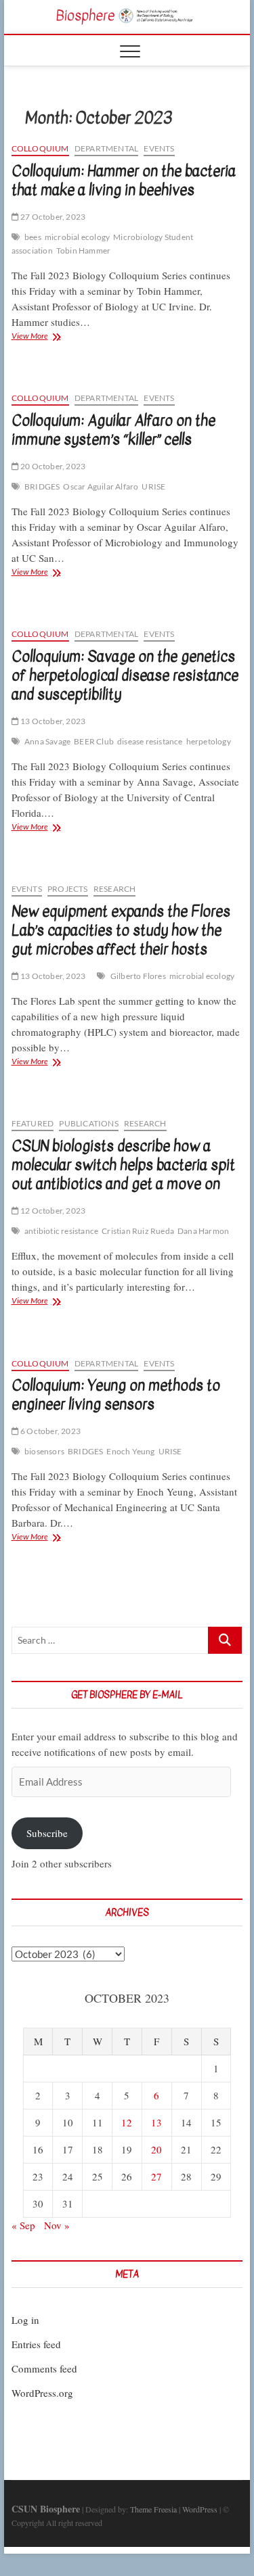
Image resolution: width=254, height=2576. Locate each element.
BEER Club (94, 741)
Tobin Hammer (83, 251)
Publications (88, 1123)
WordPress (200, 2509)
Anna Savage (47, 741)
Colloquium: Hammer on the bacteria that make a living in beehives (124, 181)
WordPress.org (42, 2393)
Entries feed (36, 2344)
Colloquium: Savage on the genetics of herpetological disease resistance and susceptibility (125, 675)
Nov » (57, 2225)
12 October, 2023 (52, 1211)
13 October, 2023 (52, 721)
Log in (25, 2320)
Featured (33, 1123)
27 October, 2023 (52, 217)
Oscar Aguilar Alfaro (101, 486)
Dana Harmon (203, 1231)
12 (127, 2122)
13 (156, 2122)
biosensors (44, 1451)
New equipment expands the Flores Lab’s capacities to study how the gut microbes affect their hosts (121, 930)
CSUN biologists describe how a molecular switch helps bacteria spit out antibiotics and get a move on (123, 1165)
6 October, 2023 (50, 1431)
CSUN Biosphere (46, 2509)
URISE (153, 486)
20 (156, 2149)
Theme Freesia (153, 2509)
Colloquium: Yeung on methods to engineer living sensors (116, 1395)
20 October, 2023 (52, 466)
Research (115, 889)
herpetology (209, 741)
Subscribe (47, 1833)
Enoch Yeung (130, 1451)
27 (156, 2176)
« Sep (23, 2225)
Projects (68, 889)
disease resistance (150, 741)
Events (159, 148)
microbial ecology (77, 237)
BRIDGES (42, 486)
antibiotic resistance (61, 1231)
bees (33, 237)
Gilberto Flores (138, 976)
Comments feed (44, 2368)
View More (49, 337)
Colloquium (40, 148)
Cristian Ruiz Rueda (138, 1231)
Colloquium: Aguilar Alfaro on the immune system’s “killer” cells (113, 430)
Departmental (106, 148)
